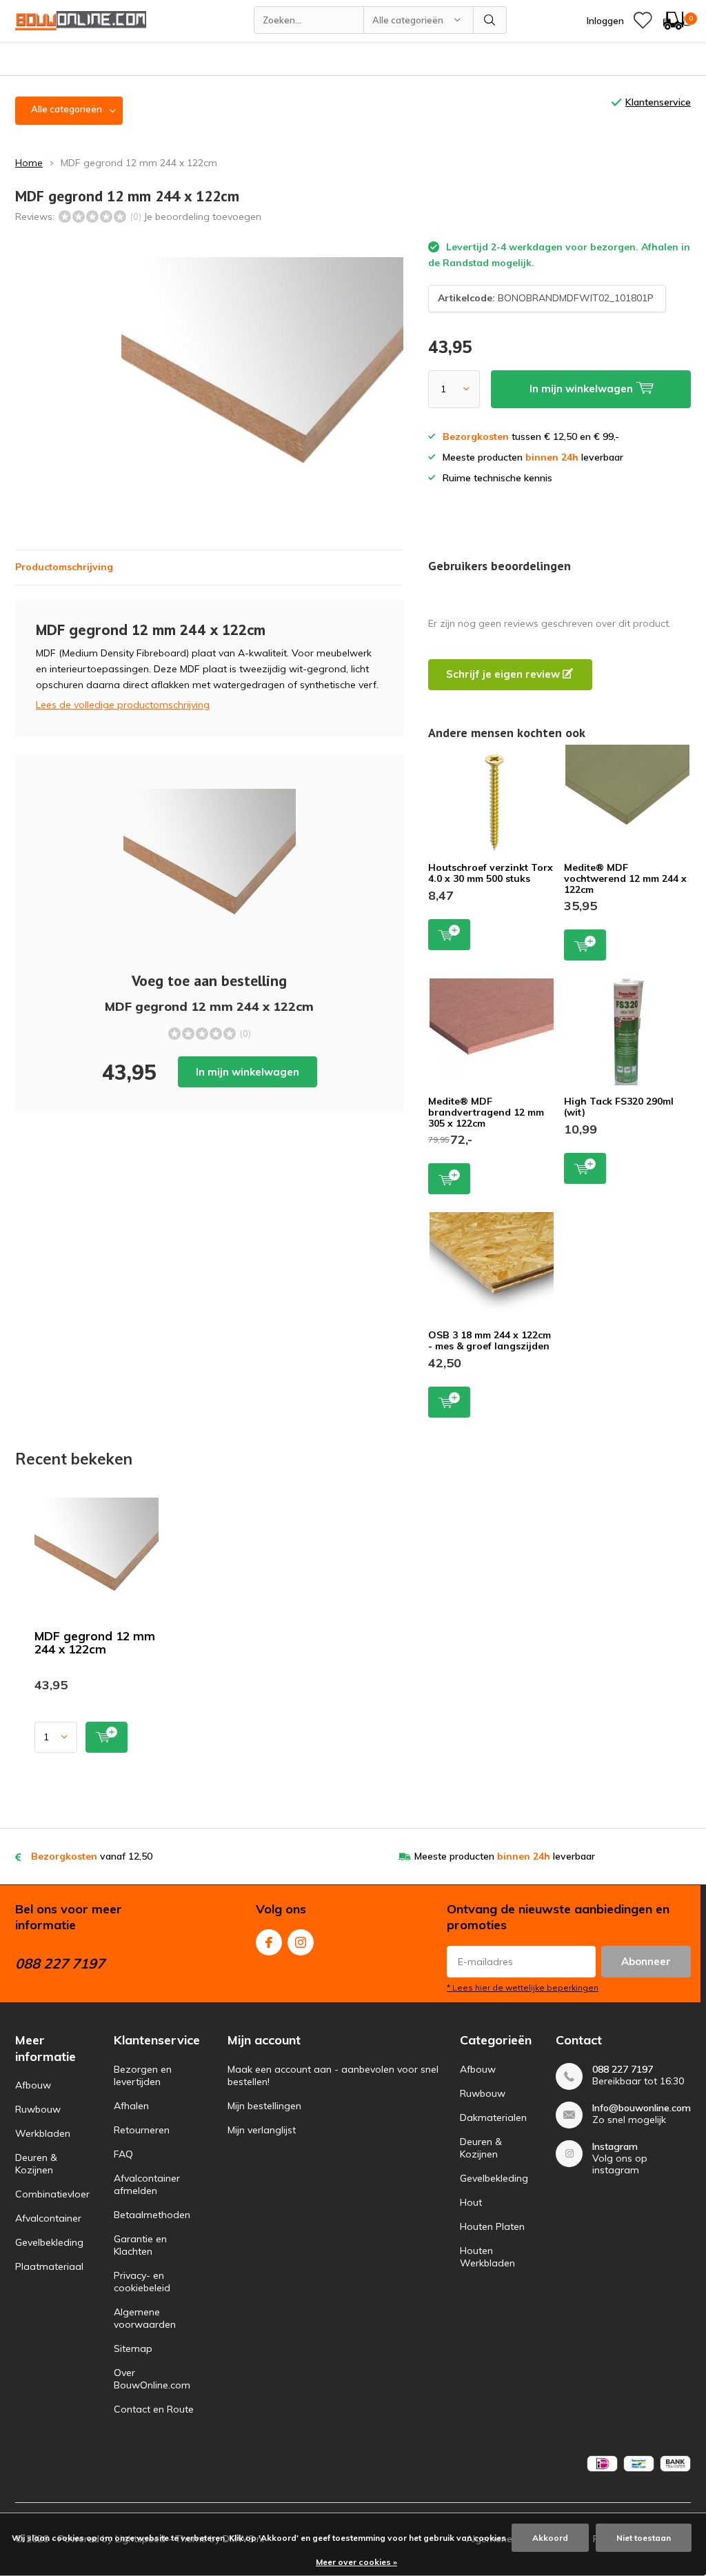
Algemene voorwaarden (145, 2318)
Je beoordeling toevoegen (202, 217)
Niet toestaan (644, 2538)
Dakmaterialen (493, 2117)
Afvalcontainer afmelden (147, 2184)
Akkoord (550, 2538)
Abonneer (646, 1961)
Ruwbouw (38, 2109)
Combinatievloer (52, 2194)
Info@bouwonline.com (642, 2108)
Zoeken (490, 20)
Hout (471, 2202)
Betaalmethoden (152, 2215)
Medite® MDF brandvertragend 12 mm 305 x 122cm (486, 1112)
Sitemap (133, 2348)
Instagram (301, 1942)
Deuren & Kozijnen (36, 2164)
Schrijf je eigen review (504, 674)
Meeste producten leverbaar (505, 1856)
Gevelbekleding (49, 2242)
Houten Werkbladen (487, 2257)
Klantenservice (658, 102)
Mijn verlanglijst (262, 2130)
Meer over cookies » (356, 2562)
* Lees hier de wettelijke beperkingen (523, 1988)
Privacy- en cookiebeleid (142, 2282)
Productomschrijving (64, 567)
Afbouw (33, 2085)
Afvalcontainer (48, 2218)
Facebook (269, 1942)
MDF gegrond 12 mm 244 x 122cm (95, 1642)
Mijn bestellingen (264, 2106)
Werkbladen (43, 2133)
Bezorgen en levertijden (143, 2075)
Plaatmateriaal (49, 2266)
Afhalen (131, 2106)
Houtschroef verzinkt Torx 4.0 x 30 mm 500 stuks (491, 873)
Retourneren (142, 2130)
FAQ (123, 2154)
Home (29, 163)
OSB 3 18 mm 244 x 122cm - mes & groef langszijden (490, 1340)
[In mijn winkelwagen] (107, 1737)
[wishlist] (643, 21)
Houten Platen (492, 2226)
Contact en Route (154, 2409)
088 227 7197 (623, 2070)
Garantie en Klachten (140, 2245)
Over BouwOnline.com (152, 2379)
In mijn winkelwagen (248, 1072)
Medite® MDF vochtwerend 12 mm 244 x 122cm (625, 878)
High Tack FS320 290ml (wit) (619, 1107)
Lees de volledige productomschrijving (123, 705)
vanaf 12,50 (92, 1856)
